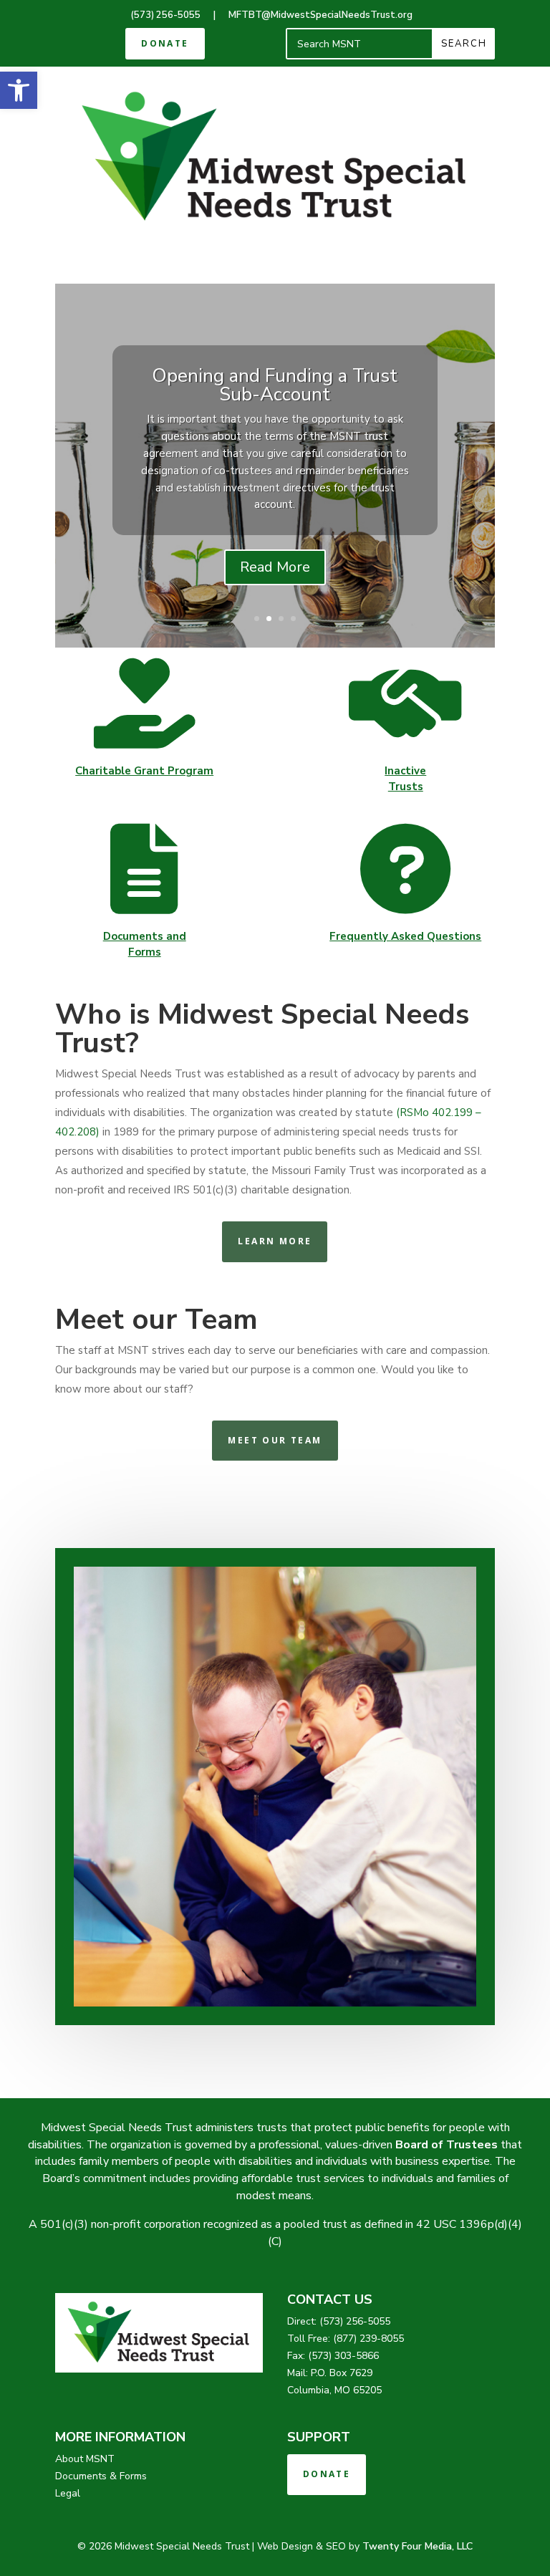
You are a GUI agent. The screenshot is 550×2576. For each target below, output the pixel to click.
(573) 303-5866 (343, 2356)
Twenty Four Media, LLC (418, 2546)
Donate (165, 43)
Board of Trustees (447, 2145)
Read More (275, 567)
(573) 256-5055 (165, 15)
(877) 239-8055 (368, 2339)
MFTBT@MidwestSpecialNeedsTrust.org (320, 15)
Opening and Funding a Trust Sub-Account (275, 385)
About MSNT (85, 2459)
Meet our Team (275, 1440)
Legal (68, 2493)
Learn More (275, 1241)
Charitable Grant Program (144, 771)
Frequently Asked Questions (405, 936)
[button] (19, 90)
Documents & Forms (101, 2476)
